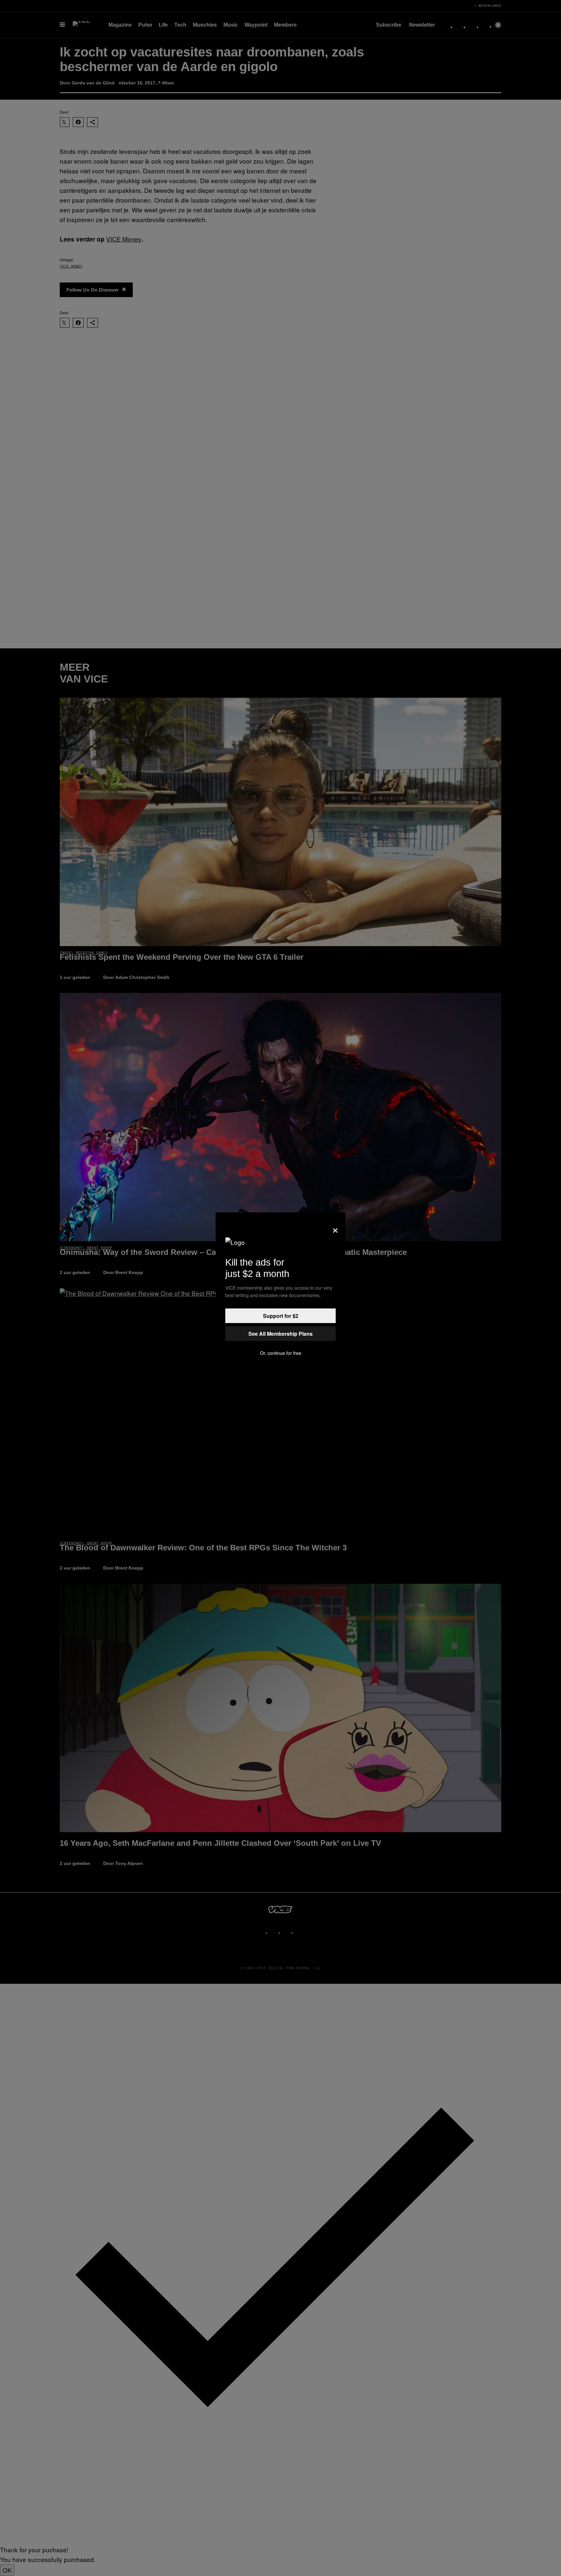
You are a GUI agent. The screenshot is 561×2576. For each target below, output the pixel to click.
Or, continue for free (281, 1353)
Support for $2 (281, 1316)
